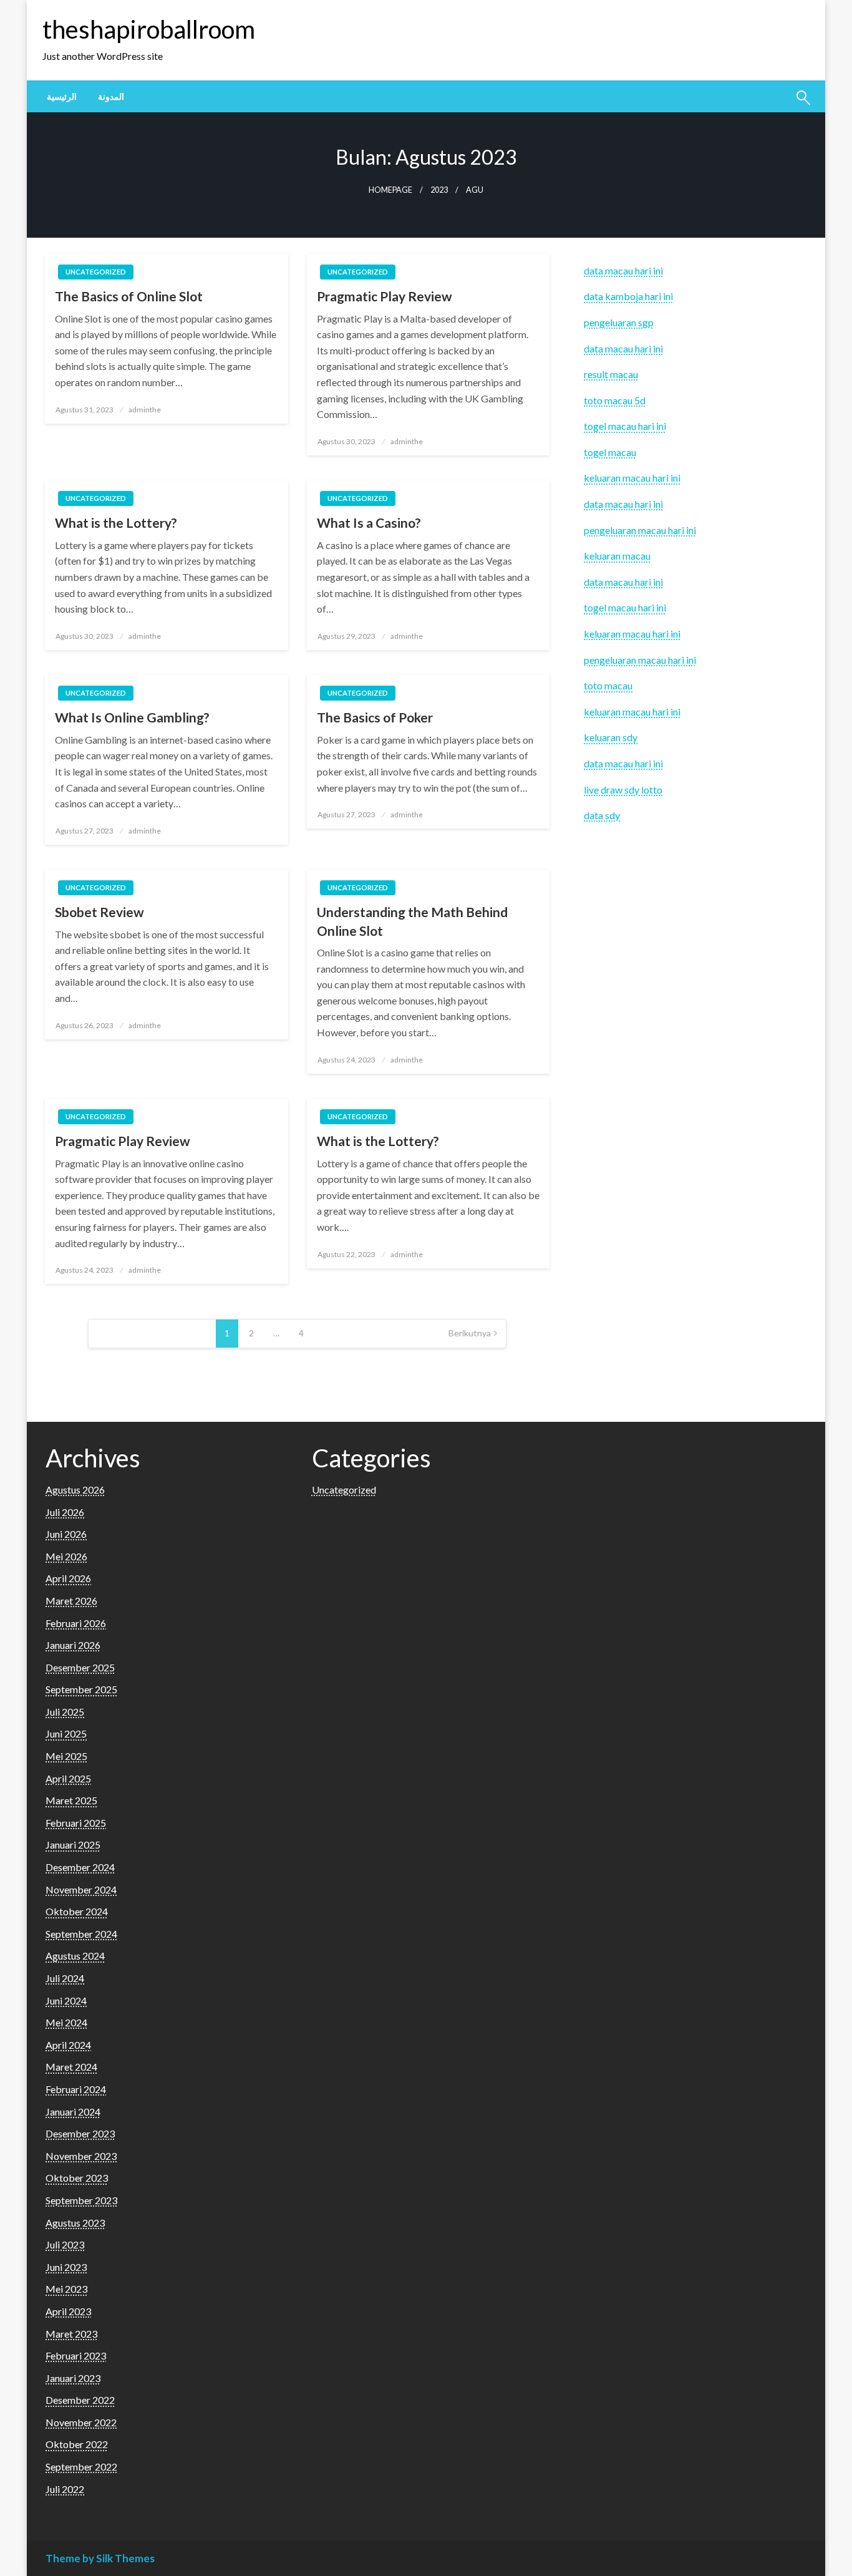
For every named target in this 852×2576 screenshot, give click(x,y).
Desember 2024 (80, 1867)
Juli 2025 (65, 1712)
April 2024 (68, 2045)
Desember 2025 (80, 1667)
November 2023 (81, 2156)
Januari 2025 (73, 1845)
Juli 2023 (65, 2244)
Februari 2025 (76, 1823)
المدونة (111, 97)
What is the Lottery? (116, 522)
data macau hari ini (623, 348)
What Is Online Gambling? (132, 717)
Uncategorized (96, 272)
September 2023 (81, 2200)
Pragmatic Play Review (385, 296)
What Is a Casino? (369, 522)
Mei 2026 (66, 1556)
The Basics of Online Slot (129, 296)
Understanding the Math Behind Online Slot (412, 921)
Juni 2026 (66, 1534)
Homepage (390, 190)
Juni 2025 (66, 1733)
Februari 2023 (76, 2355)
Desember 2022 (80, 2400)
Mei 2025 (66, 1756)
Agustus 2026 (75, 1490)
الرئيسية (62, 97)
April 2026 (68, 1578)
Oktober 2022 (77, 2444)
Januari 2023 (73, 2378)
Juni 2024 (66, 2000)
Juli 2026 (65, 1512)
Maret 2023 (71, 2334)
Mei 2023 (66, 2289)
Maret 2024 (71, 2067)
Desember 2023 (80, 2133)
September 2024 (81, 1934)
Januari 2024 (73, 2112)
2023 (439, 190)
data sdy (602, 815)
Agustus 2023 (75, 2223)
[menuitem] (62, 97)
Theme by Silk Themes (100, 2558)
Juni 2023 (66, 2267)
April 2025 (68, 1778)
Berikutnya (470, 1333)
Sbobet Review (99, 912)
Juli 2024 (65, 1978)
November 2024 (81, 1889)
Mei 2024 (66, 2022)
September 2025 (81, 1689)
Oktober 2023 (77, 2178)
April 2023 (68, 2311)
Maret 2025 (71, 1800)
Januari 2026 (73, 1645)
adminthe (145, 410)
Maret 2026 (71, 1601)
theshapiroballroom (149, 29)
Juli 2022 (65, 2489)
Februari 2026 (76, 1623)
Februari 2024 (76, 2089)
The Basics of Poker (375, 717)
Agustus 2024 (75, 1956)
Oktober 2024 (77, 1911)
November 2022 (81, 2422)
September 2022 (81, 2467)
